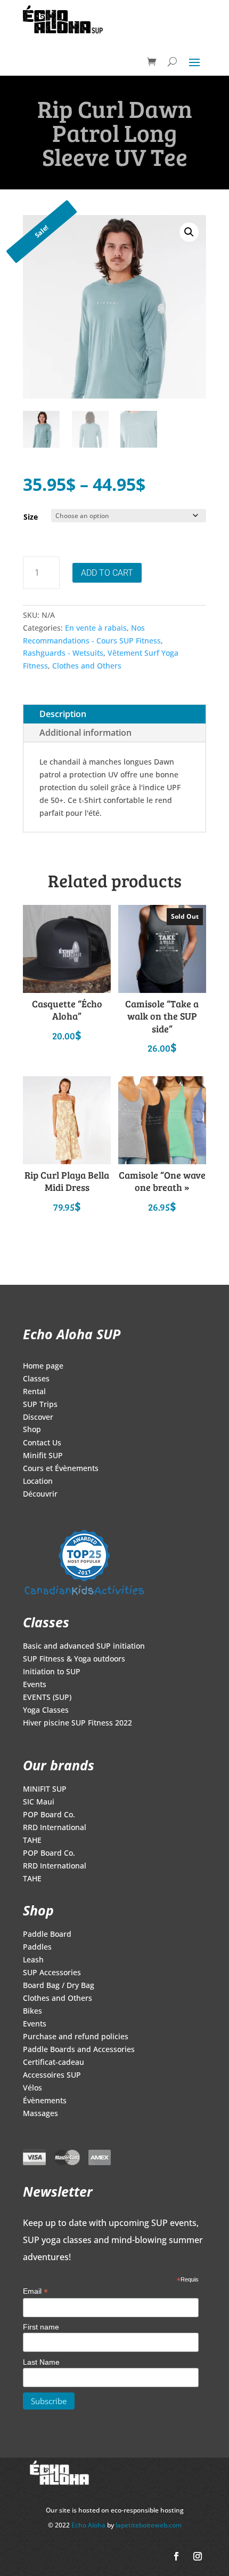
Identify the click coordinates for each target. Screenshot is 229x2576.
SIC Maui (39, 1802)
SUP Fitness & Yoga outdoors (74, 1659)
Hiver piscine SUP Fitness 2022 (77, 1723)
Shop (32, 1430)
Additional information (85, 733)
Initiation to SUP (52, 1672)
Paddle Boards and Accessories (79, 2050)
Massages (40, 2114)
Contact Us (42, 1443)
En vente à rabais (96, 628)
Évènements (45, 2101)
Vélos (32, 2088)
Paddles (37, 1947)
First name (41, 2327)
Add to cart (107, 573)
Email (35, 2291)
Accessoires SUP (52, 2076)
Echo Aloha (89, 2525)
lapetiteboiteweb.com (149, 2525)
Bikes (32, 2011)
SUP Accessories (52, 1973)
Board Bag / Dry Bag (59, 1986)
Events (35, 1685)
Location (38, 1482)
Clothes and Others (87, 666)
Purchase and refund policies (76, 2037)
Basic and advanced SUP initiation (84, 1647)
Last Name (41, 2362)
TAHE (32, 1841)
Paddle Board (47, 1935)
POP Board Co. (49, 1815)
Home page (43, 1366)
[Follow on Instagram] (198, 2556)
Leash (33, 1960)
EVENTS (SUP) (47, 1698)
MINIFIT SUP (45, 1790)
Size (31, 517)
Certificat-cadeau (54, 2063)
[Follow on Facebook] (176, 2556)
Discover (38, 1418)
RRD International (55, 1828)
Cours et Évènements (61, 1469)
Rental (34, 1392)
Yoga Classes (46, 1711)
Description (63, 714)
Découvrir (40, 1494)
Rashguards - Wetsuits (63, 653)
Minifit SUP (43, 1456)
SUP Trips (40, 1405)
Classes (36, 1379)
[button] (189, 232)
